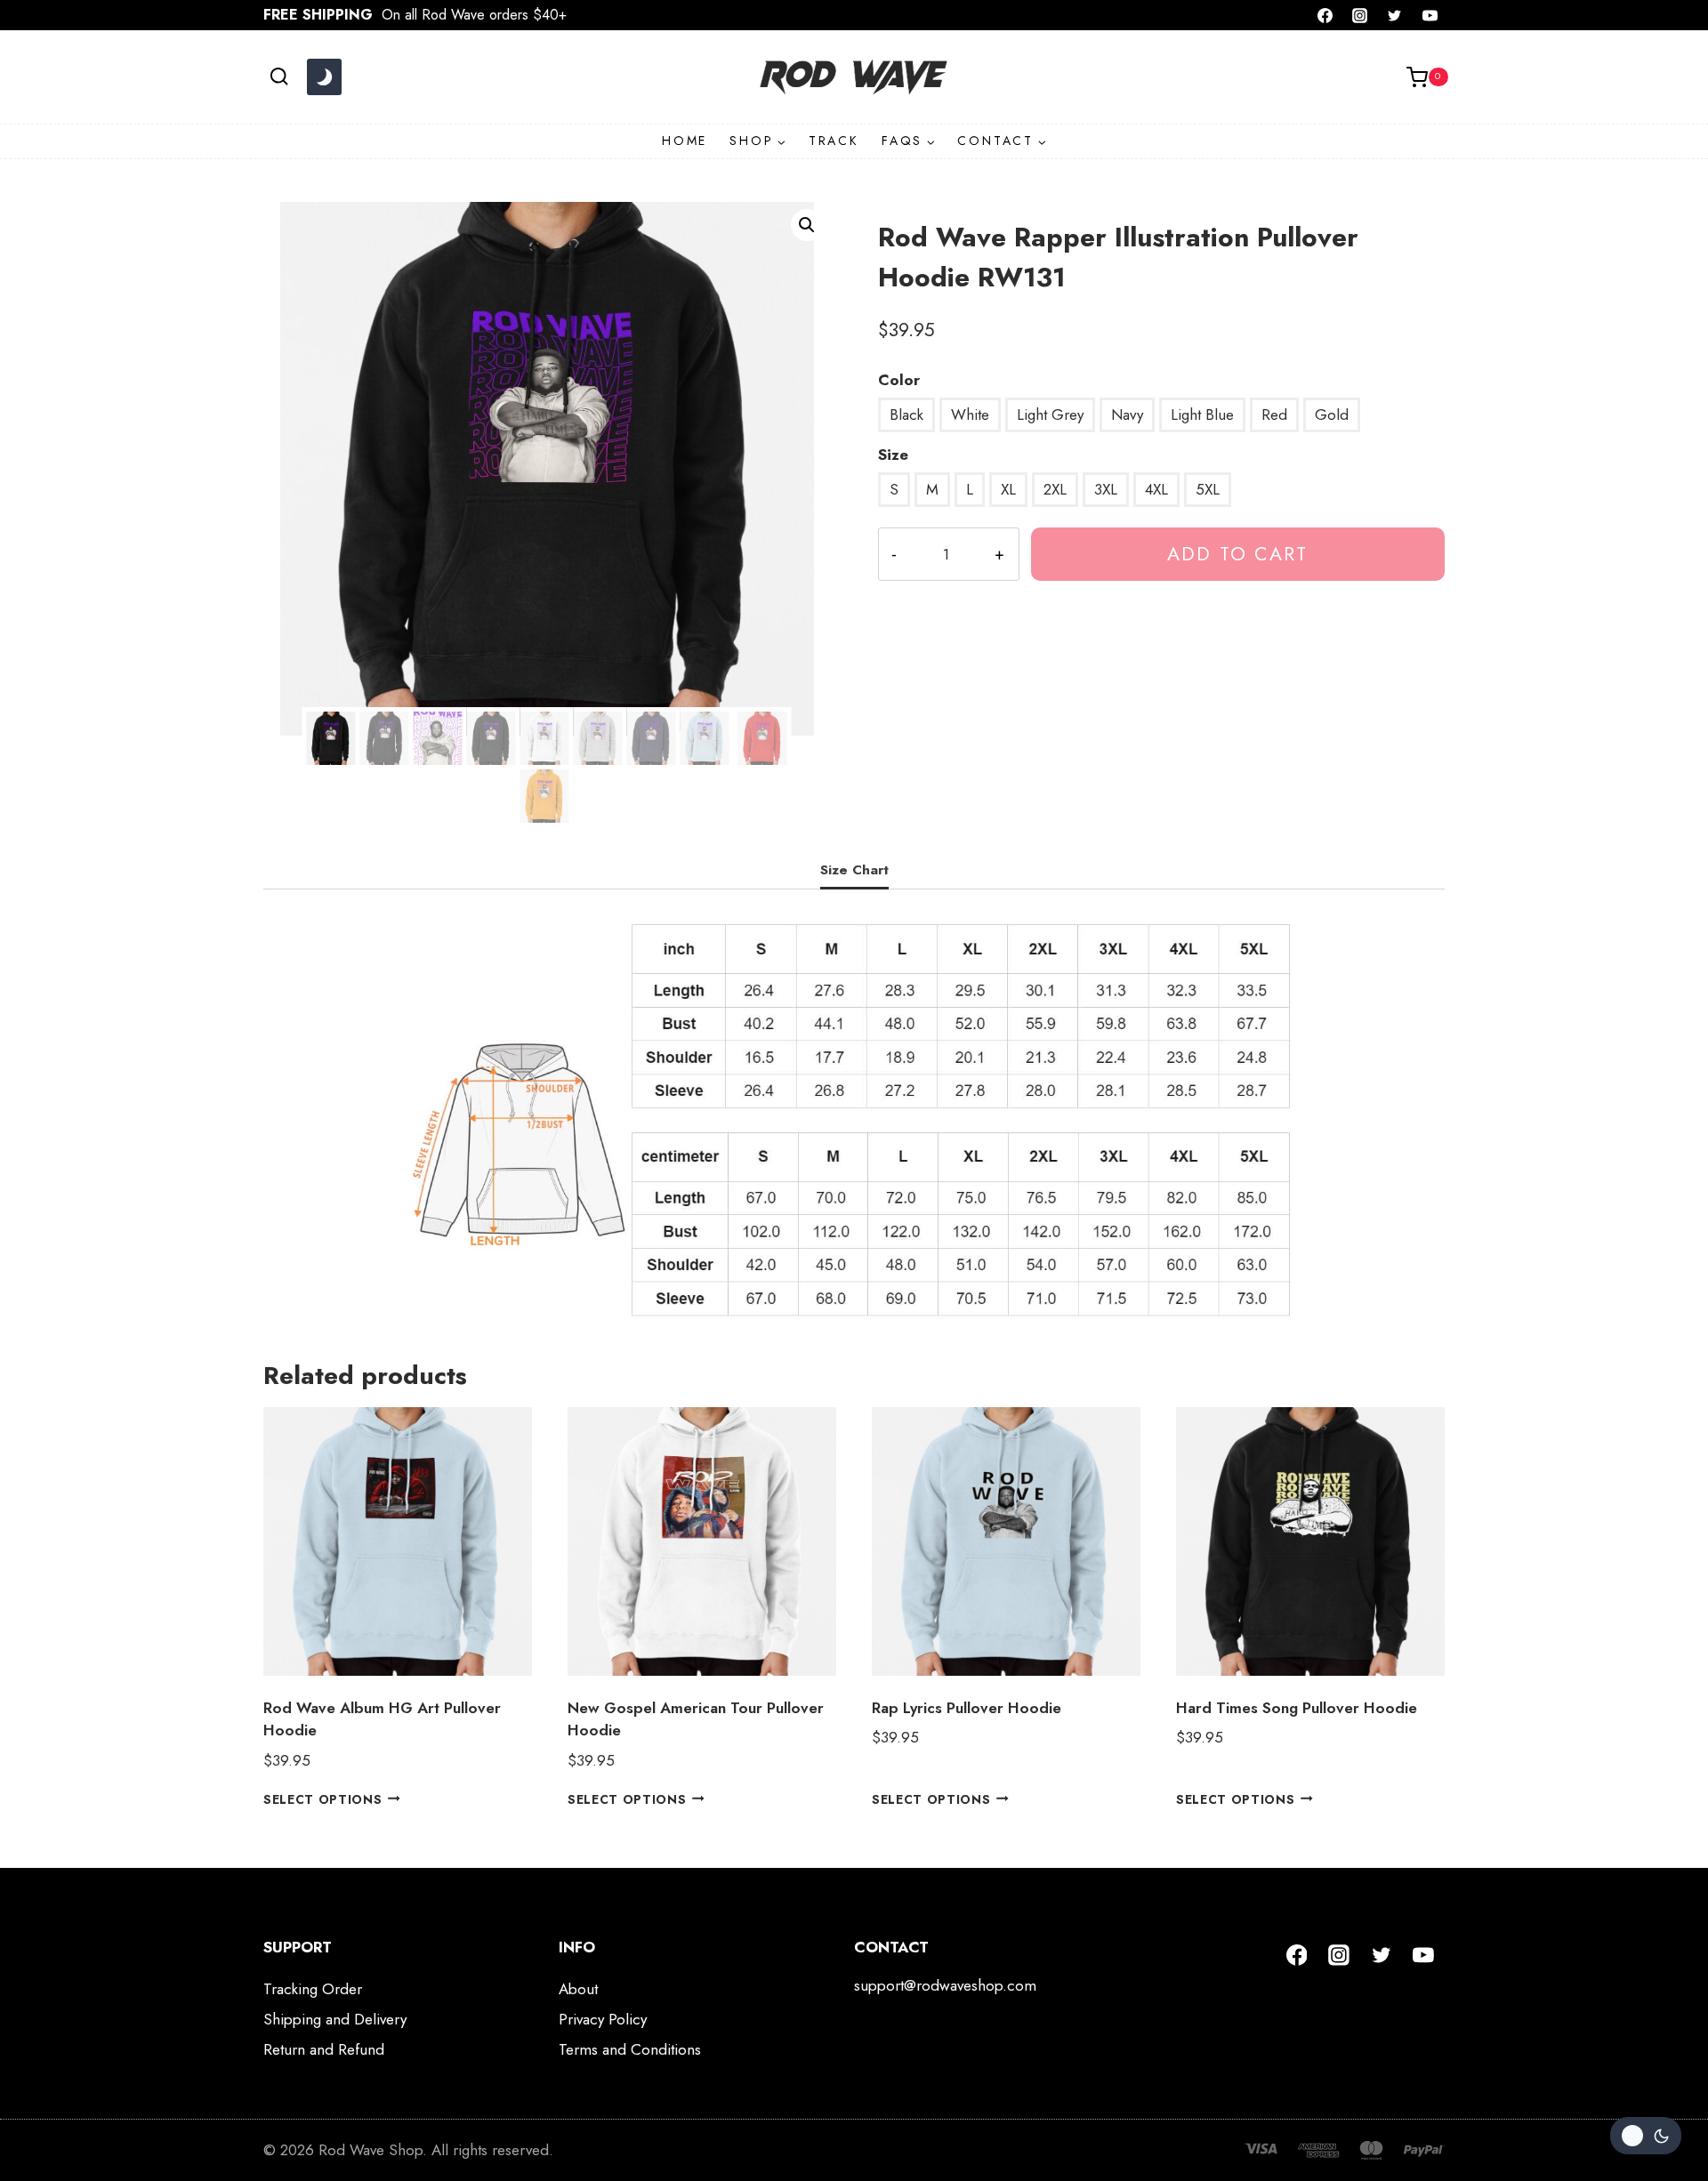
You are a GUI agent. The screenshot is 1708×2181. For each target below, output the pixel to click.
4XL (1156, 489)
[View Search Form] (279, 77)
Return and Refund (324, 2049)
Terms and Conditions (630, 2049)
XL (1008, 489)
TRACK (834, 141)
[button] (807, 225)
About (578, 1989)
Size (893, 455)
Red (1274, 414)
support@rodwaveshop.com (945, 1985)
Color (899, 380)
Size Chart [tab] (854, 870)
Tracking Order (313, 1989)
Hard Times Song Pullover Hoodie (1297, 1708)
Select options (323, 1799)
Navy (1127, 414)
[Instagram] (1360, 15)
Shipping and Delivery (335, 2019)
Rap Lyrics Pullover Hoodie (967, 1708)
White (970, 414)
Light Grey (1050, 414)
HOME (685, 141)
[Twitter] (1395, 15)
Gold (1332, 414)
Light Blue (1202, 414)
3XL (1106, 489)
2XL (1055, 489)
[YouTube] (1430, 15)
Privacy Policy (603, 2019)
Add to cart (1237, 554)
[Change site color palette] (324, 77)
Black (906, 414)
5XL (1208, 489)
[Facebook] (1325, 15)
